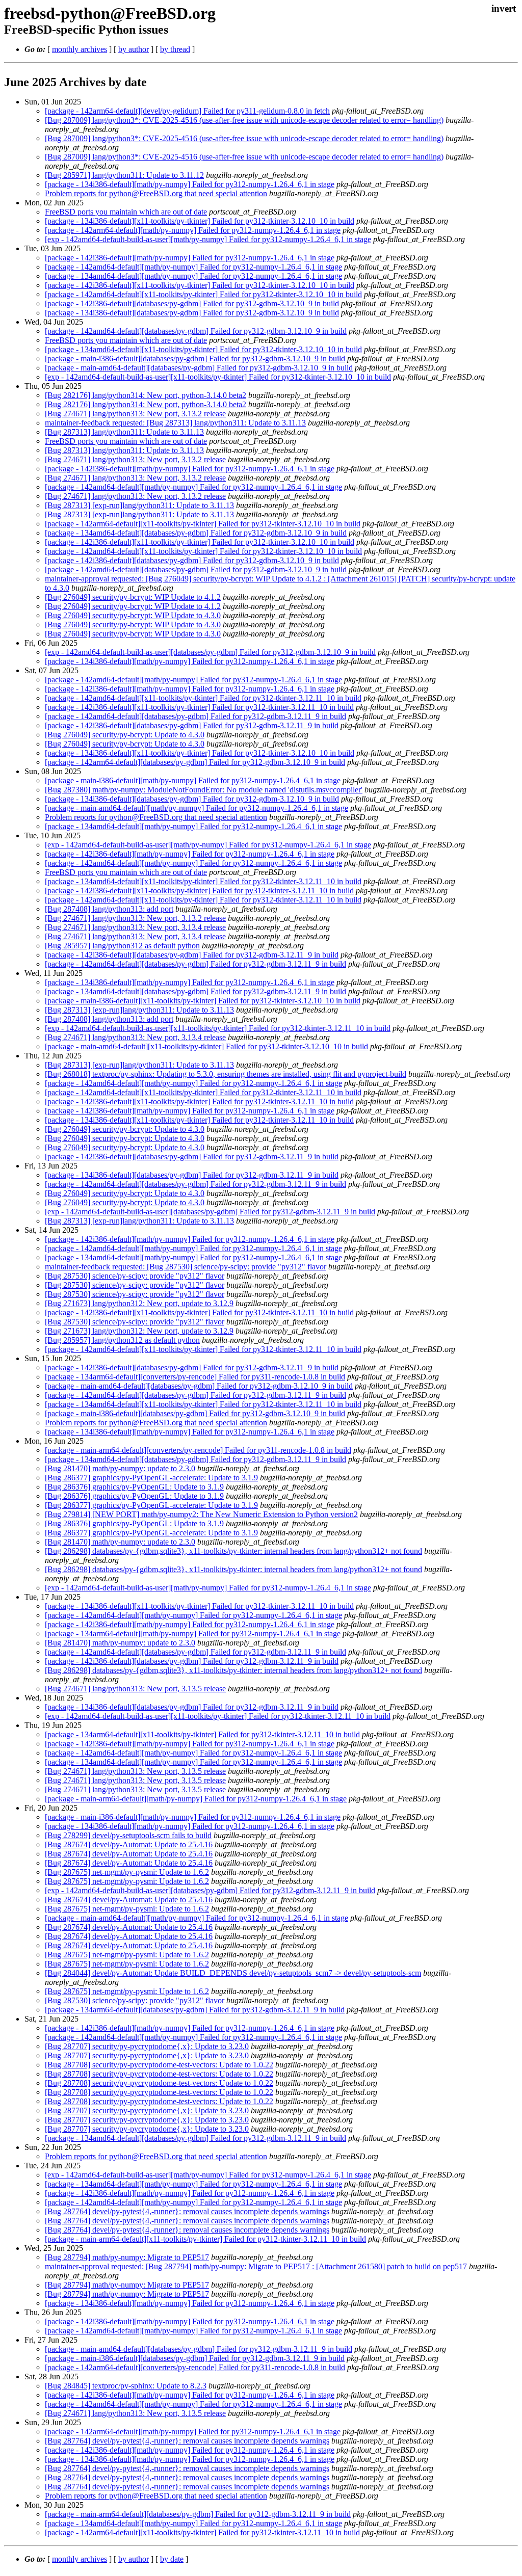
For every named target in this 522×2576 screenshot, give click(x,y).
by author (134, 49)
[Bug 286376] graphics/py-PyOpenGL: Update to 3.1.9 (134, 1487)
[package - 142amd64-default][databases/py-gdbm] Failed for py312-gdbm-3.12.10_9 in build (196, 331)
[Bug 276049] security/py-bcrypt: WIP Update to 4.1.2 (133, 597)
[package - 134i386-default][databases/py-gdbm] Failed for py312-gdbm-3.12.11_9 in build (192, 1175)
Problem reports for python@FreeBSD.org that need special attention (156, 193)
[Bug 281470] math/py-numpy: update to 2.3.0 (120, 1468)
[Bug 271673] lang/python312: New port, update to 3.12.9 (139, 1303)
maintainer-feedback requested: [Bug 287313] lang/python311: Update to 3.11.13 (175, 423)
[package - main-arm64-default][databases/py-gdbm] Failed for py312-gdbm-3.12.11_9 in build (198, 2514)
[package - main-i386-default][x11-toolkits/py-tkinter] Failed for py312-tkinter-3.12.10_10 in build (203, 1001)
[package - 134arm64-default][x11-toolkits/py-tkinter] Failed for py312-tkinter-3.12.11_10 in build (202, 1734)
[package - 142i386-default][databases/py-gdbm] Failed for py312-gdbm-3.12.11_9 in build (192, 725)
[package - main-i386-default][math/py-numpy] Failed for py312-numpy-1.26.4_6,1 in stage (193, 780)
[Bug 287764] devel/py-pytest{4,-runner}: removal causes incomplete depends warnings (187, 2211)
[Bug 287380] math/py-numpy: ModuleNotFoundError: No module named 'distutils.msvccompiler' (204, 790)
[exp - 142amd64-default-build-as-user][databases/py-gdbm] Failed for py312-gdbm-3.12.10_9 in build (210, 652)
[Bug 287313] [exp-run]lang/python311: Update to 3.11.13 (139, 505)
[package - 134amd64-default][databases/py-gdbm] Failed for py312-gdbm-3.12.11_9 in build (195, 991)
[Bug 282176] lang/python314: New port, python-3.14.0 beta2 (146, 395)
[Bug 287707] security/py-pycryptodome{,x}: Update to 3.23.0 (147, 2046)
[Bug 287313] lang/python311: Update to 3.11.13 (124, 432)
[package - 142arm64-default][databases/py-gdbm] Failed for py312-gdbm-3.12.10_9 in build (195, 762)
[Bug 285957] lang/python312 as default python (122, 946)
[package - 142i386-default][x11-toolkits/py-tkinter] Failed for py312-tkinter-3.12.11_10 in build (199, 707)
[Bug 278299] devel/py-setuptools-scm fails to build (128, 1835)
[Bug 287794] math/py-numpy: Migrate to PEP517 (127, 2257)
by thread (175, 49)
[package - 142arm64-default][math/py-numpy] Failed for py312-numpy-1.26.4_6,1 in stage (193, 230)
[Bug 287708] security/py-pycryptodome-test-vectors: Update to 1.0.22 (159, 2065)
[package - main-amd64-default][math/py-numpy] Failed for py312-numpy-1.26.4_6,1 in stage (197, 808)
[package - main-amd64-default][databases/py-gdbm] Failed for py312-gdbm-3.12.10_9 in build (199, 368)
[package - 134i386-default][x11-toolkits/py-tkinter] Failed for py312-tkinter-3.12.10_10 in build (200, 221)
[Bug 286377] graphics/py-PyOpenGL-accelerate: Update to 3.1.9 (151, 1478)
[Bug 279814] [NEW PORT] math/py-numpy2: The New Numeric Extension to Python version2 (201, 1514)
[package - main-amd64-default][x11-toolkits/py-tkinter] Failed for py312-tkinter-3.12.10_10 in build (206, 1046)
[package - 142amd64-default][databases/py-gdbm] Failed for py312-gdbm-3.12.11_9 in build (195, 716)
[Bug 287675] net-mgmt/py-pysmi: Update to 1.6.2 (127, 1872)
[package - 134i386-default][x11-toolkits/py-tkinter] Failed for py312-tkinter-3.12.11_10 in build (199, 1120)
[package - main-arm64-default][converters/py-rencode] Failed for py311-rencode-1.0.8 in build (198, 1450)
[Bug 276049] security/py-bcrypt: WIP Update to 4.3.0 (133, 615)
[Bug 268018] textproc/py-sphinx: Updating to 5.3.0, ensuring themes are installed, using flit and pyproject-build (226, 1074)
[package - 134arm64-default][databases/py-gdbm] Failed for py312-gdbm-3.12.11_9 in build (195, 2010)
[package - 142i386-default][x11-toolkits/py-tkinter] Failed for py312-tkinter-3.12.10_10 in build (200, 285)
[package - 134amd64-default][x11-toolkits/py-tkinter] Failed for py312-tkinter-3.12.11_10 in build (203, 881)
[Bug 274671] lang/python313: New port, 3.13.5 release (135, 1689)
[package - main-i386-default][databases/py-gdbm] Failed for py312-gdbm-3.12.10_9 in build (195, 358)
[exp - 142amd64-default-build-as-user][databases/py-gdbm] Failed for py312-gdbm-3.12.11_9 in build (210, 1212)
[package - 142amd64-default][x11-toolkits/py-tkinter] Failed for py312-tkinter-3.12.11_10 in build (203, 698)
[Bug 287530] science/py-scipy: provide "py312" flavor (135, 1276)
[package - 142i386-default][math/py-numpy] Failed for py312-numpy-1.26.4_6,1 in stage (190, 258)
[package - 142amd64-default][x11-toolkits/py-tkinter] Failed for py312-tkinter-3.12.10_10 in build (203, 294)
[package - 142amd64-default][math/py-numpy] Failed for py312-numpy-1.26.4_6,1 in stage (193, 267)
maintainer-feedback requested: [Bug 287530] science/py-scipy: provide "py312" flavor (186, 1267)
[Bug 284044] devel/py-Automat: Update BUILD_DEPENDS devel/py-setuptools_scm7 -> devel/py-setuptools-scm (233, 1973)
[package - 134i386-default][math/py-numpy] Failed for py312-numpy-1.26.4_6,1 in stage (190, 184)
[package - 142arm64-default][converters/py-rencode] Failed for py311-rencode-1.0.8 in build (195, 2367)
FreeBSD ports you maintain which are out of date (126, 212)
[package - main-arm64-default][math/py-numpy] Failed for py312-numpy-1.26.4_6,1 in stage (196, 1799)
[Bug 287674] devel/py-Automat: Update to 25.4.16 (129, 1844)
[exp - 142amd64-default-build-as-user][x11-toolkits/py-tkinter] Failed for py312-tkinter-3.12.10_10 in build (218, 377)
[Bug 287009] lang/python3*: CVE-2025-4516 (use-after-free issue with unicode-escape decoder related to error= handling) (244, 120)
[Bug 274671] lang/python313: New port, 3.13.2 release (135, 414)
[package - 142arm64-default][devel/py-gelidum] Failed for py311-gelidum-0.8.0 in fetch (187, 111)
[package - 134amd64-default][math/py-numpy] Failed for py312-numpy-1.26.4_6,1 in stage (193, 276)
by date (172, 2559)
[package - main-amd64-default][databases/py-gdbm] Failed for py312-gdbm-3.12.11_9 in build (199, 2349)
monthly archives (80, 49)
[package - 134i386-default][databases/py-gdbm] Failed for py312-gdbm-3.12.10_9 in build (192, 313)
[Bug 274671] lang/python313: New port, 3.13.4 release (135, 927)
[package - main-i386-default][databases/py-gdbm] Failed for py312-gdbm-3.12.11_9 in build (195, 2358)
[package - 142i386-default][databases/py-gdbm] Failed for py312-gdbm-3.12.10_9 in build (192, 303)
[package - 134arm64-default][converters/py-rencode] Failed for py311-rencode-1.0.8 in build (195, 1377)
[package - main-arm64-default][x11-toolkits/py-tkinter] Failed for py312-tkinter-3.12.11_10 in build (205, 2239)
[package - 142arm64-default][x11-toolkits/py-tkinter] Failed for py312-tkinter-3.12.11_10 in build (202, 2532)
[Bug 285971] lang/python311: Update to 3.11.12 (124, 175)
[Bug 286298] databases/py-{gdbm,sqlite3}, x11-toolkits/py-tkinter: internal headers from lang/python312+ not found (233, 1551)
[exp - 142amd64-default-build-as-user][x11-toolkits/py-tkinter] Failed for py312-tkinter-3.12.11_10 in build (218, 1028)
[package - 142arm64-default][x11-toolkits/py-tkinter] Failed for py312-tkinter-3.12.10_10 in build (203, 524)
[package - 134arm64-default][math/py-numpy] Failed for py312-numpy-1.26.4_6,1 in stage (193, 1634)
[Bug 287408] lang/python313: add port (109, 909)
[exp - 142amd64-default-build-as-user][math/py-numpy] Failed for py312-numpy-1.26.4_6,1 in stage (208, 239)
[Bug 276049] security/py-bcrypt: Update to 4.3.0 (125, 735)
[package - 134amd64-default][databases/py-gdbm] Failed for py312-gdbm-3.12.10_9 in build (196, 533)
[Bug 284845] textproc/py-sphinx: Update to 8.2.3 (126, 2386)
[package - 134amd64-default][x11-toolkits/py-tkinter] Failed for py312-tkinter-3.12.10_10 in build (203, 349)
